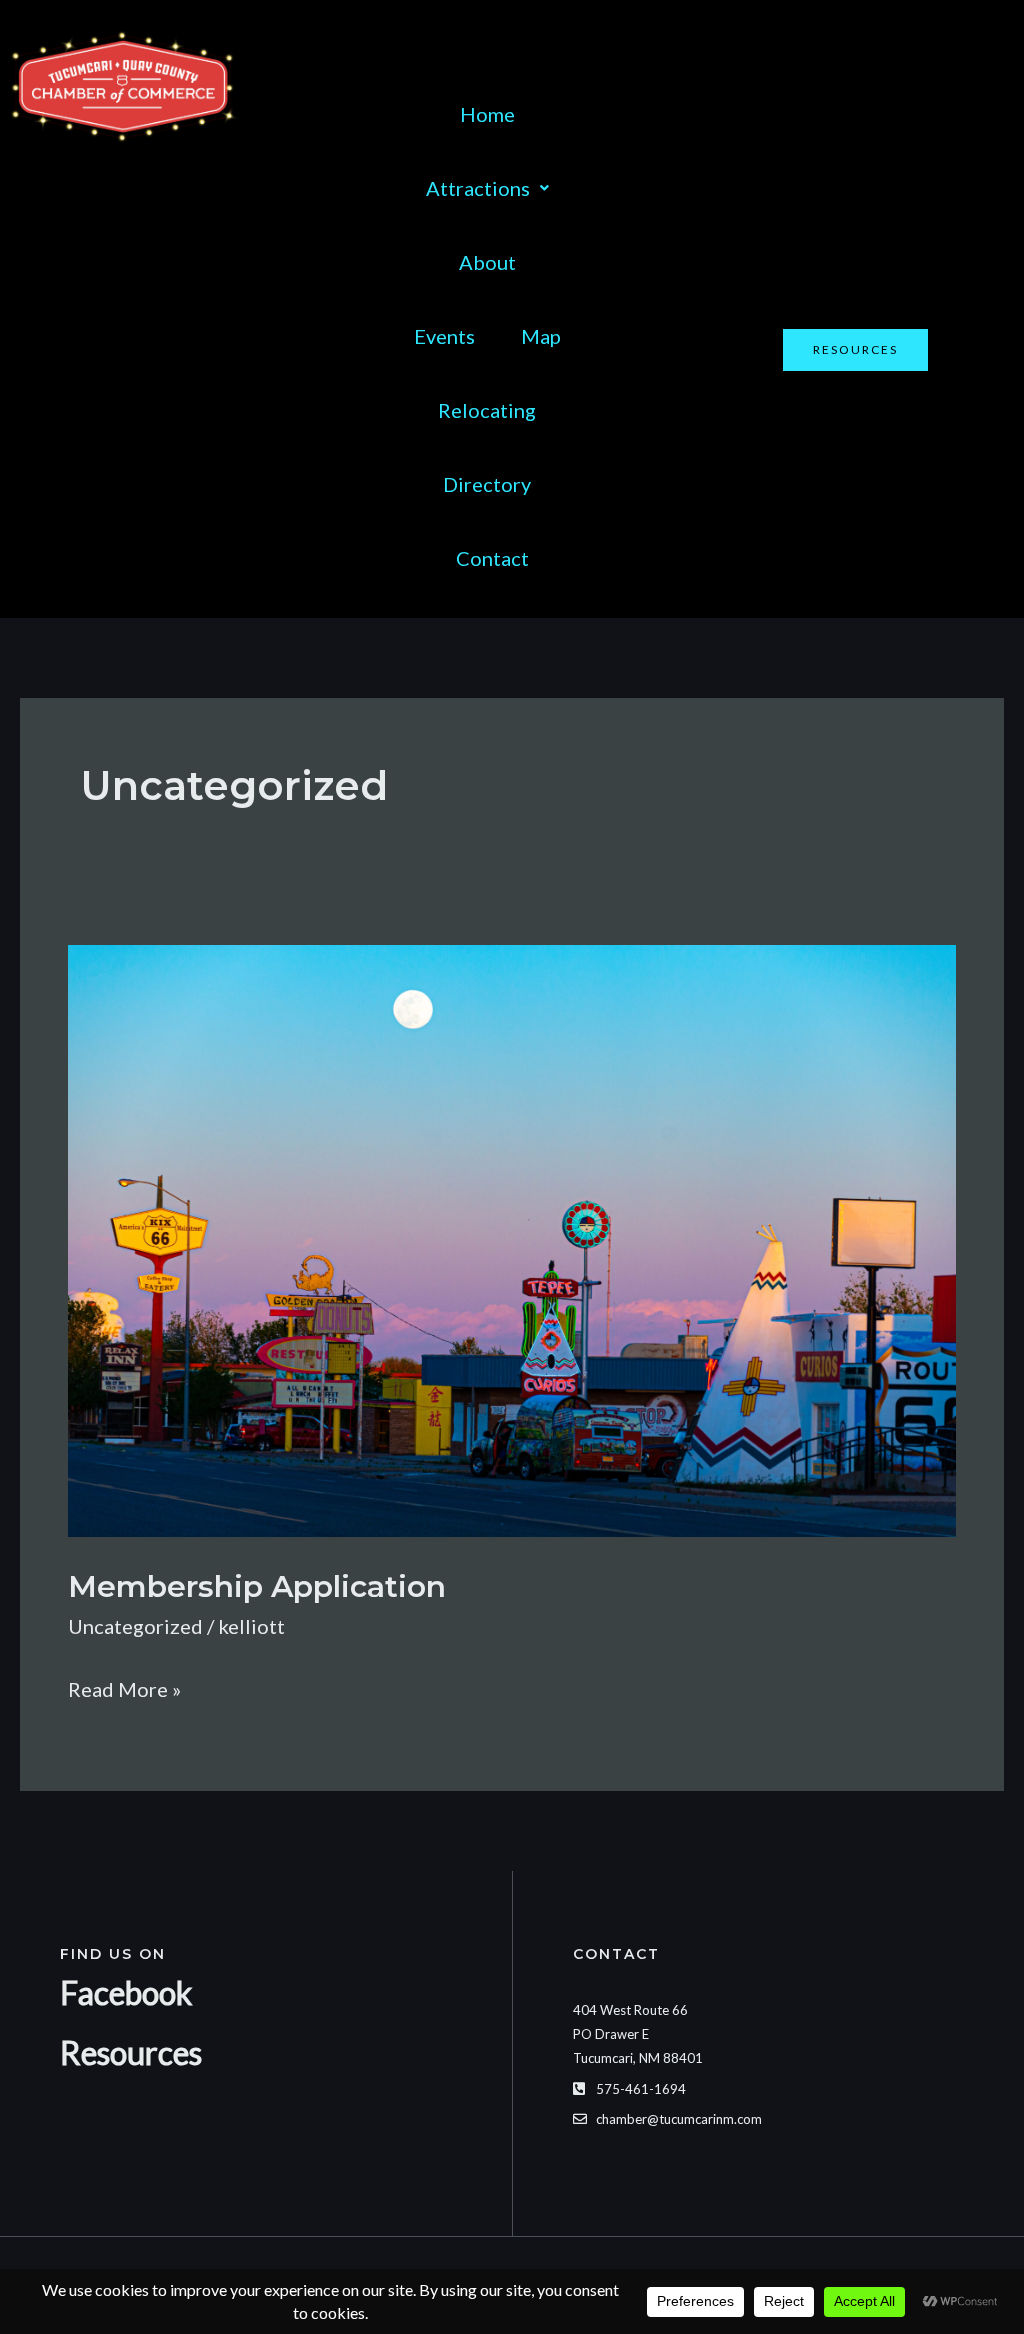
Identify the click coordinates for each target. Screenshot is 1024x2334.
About (487, 262)
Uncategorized (135, 1626)
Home (487, 114)
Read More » (124, 1686)
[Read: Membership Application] (512, 1238)
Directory (487, 484)
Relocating (487, 410)
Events (444, 336)
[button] (487, 188)
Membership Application (257, 1586)
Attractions (478, 188)
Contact (492, 558)
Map (541, 336)
